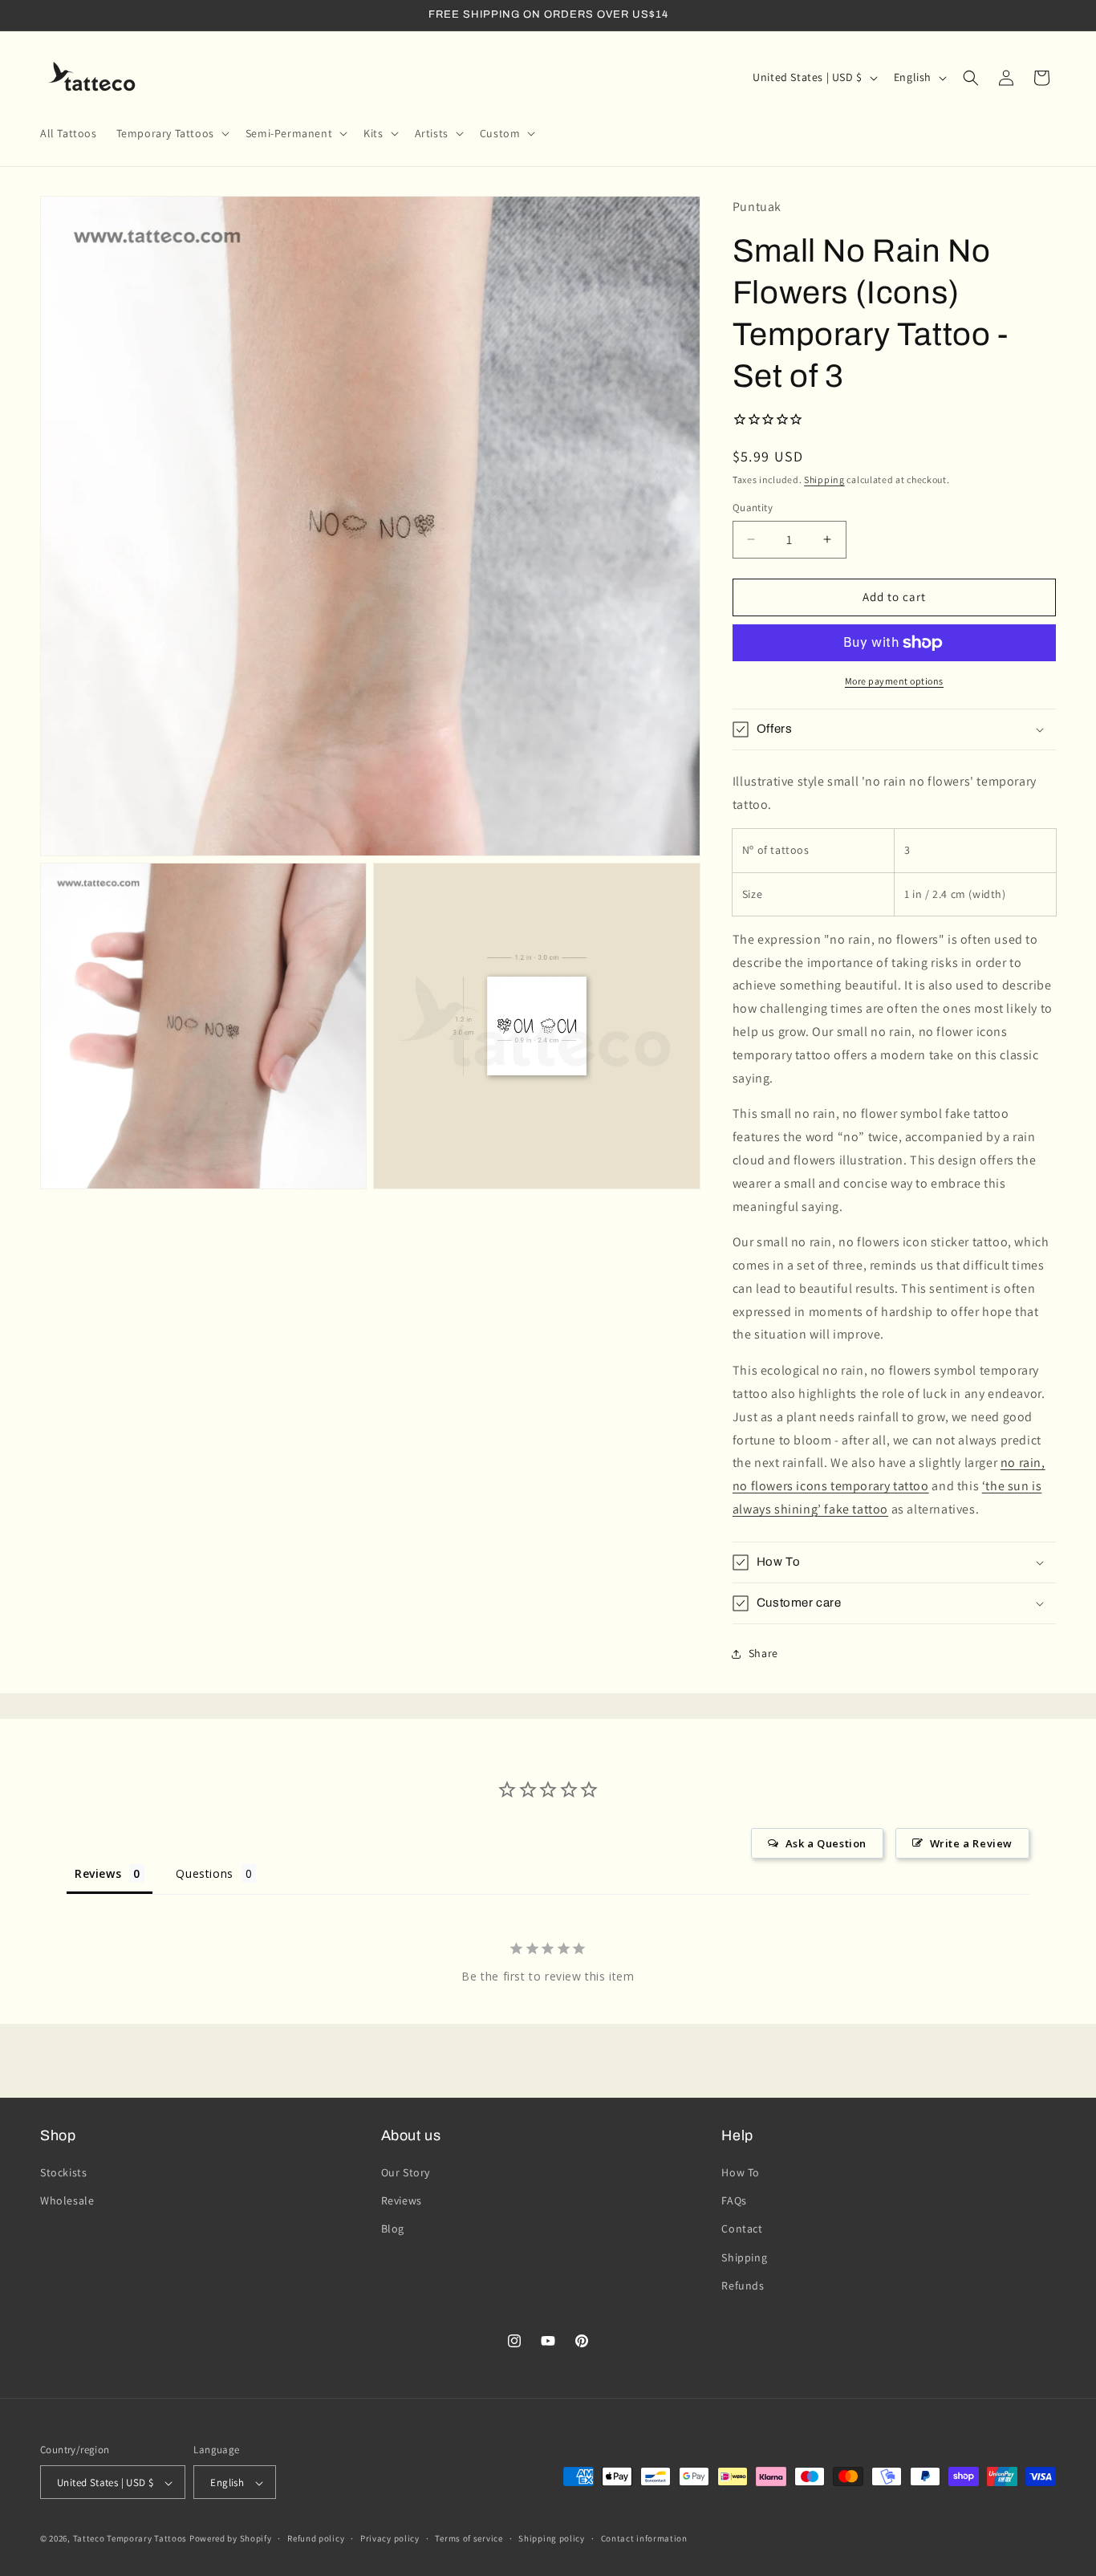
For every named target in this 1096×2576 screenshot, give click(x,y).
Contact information (644, 2538)
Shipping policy (552, 2538)
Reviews (402, 2200)
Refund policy (316, 2538)
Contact (742, 2229)
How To (741, 2172)
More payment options (894, 681)
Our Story (406, 2172)
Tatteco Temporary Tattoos (130, 2539)
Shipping (824, 479)
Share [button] (763, 1653)
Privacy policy (390, 2538)
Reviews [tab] (98, 1873)
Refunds (743, 2285)
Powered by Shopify (231, 2539)
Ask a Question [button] (826, 1843)
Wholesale (67, 2200)
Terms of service (469, 2538)
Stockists (63, 2172)
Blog (393, 2229)
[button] (171, 133)
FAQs (734, 2200)
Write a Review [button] (971, 1843)
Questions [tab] (204, 1873)
